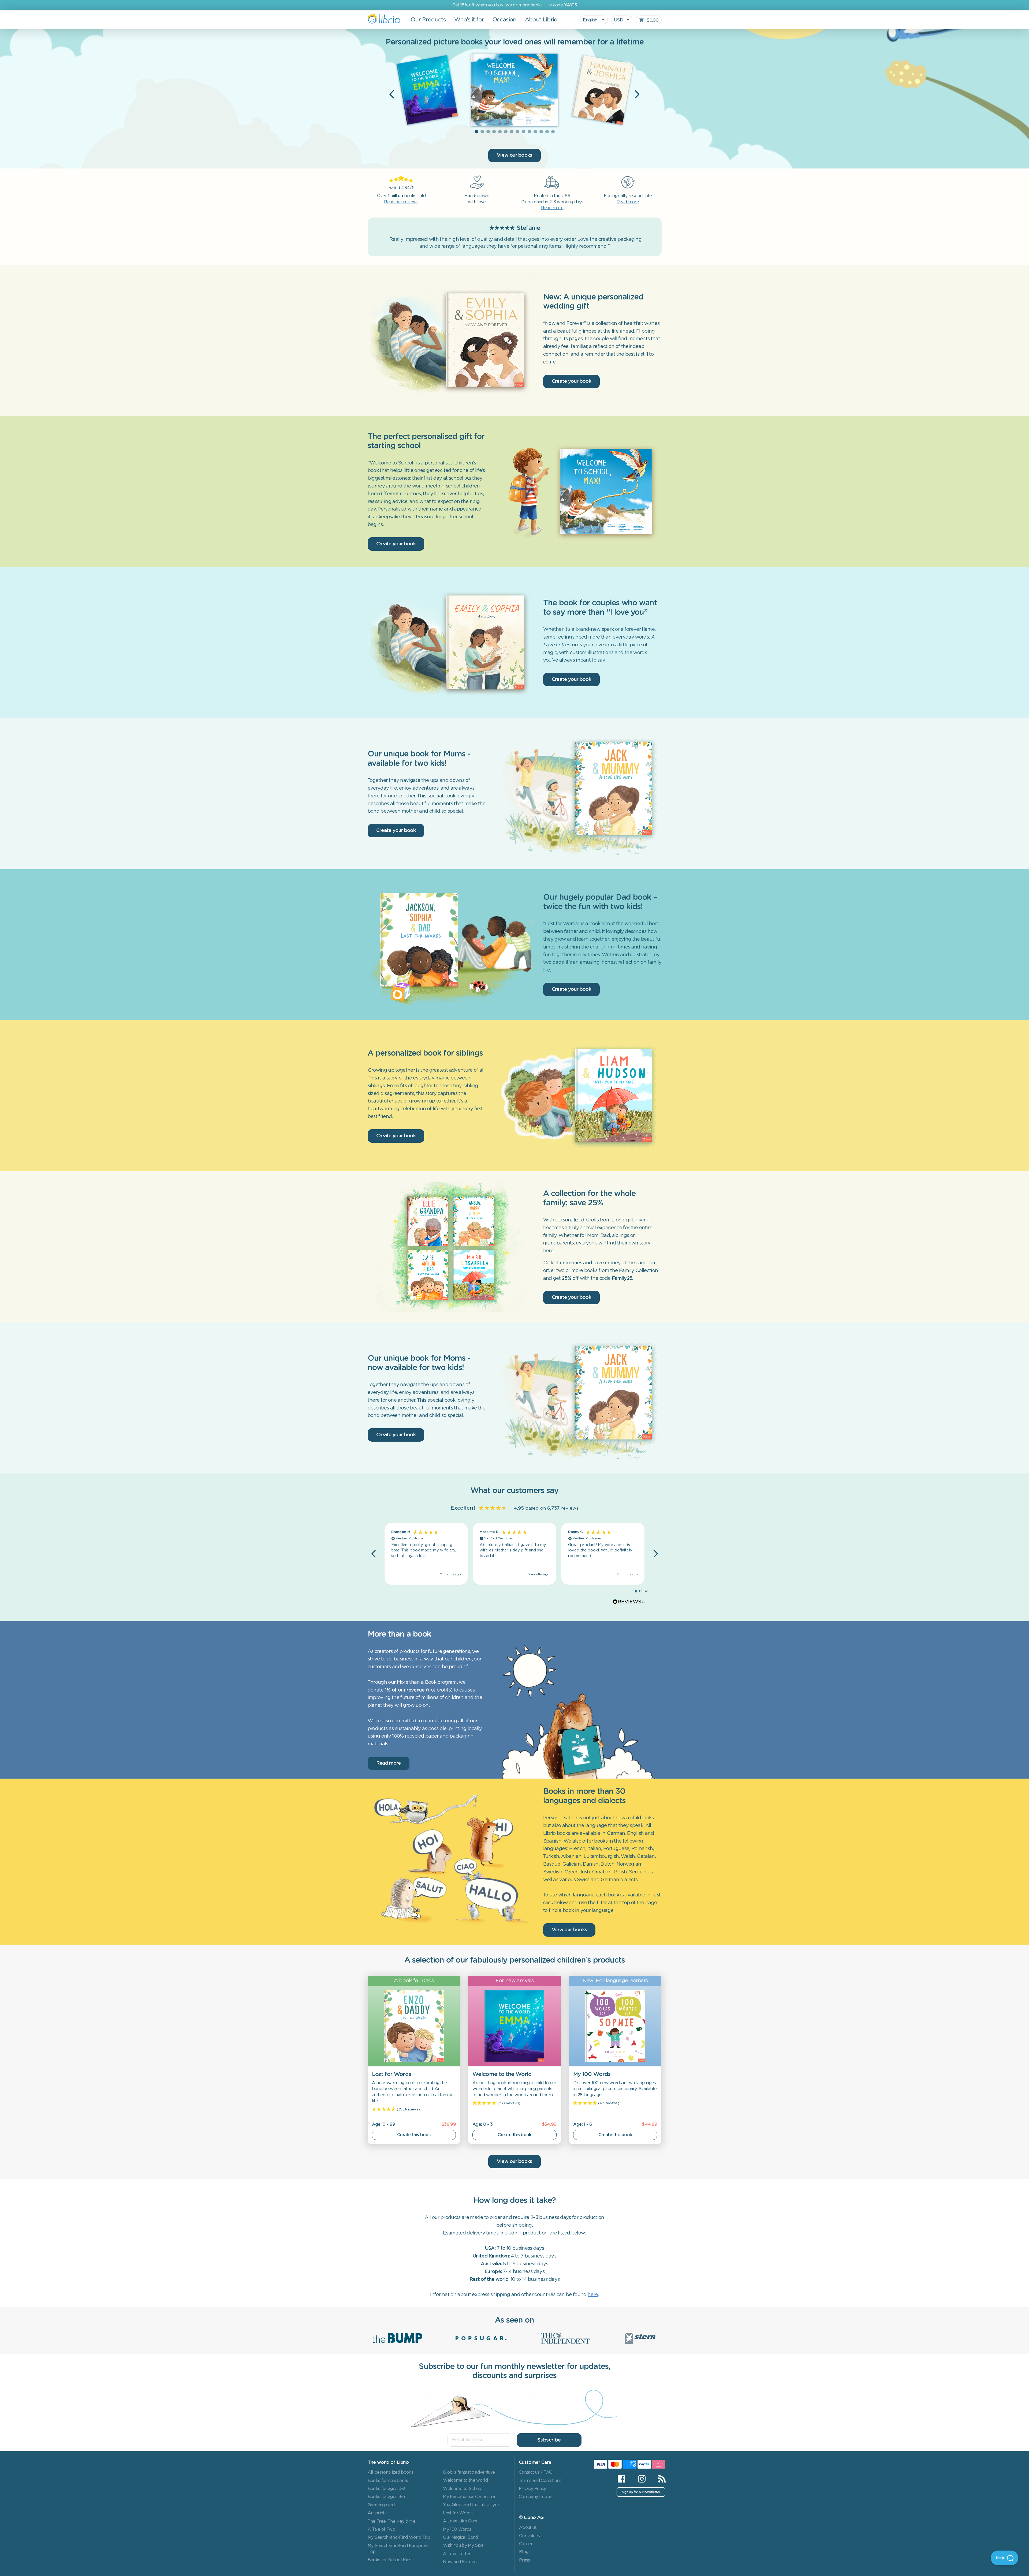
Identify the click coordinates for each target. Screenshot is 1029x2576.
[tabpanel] (515, 90)
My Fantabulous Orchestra (469, 2497)
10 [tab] (529, 132)
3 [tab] (488, 132)
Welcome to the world (465, 2480)
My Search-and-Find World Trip (399, 2537)
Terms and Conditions (540, 2481)
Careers (527, 2544)
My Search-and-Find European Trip (398, 2549)
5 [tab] (500, 132)
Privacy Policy (532, 2489)
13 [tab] (547, 132)
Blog (524, 2552)
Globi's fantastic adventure (469, 2472)
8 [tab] (517, 132)
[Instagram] (642, 2479)
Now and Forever (460, 2562)
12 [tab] (541, 132)
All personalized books (390, 2472)
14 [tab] (553, 132)
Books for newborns (388, 2481)
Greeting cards (382, 2505)
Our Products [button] (428, 20)
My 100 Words (457, 2529)
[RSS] (659, 2479)
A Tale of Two (381, 2529)
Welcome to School (463, 2489)
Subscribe (549, 2440)
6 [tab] (506, 132)
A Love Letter (457, 2554)
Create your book (571, 381)
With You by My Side (463, 2545)
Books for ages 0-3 (387, 2489)
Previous (392, 94)
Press (525, 2560)
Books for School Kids (389, 2560)
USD (618, 20)
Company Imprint (536, 2497)
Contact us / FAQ (536, 2472)
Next (637, 94)
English (591, 20)
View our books (514, 155)
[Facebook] (621, 2479)
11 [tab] (535, 132)
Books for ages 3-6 (386, 2497)
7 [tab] (512, 132)
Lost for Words (458, 2513)
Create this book (414, 2135)
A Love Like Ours (460, 2521)
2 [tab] (482, 132)
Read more (389, 1763)
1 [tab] (476, 132)
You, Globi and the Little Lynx (471, 2505)
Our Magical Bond (460, 2537)
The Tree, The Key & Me (392, 2521)
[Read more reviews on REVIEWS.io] (629, 1602)
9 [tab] (523, 132)
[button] (374, 1554)
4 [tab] (494, 132)
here (593, 2295)
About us (528, 2528)
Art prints (377, 2513)
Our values (529, 2536)
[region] (515, 1554)
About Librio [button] (541, 20)
